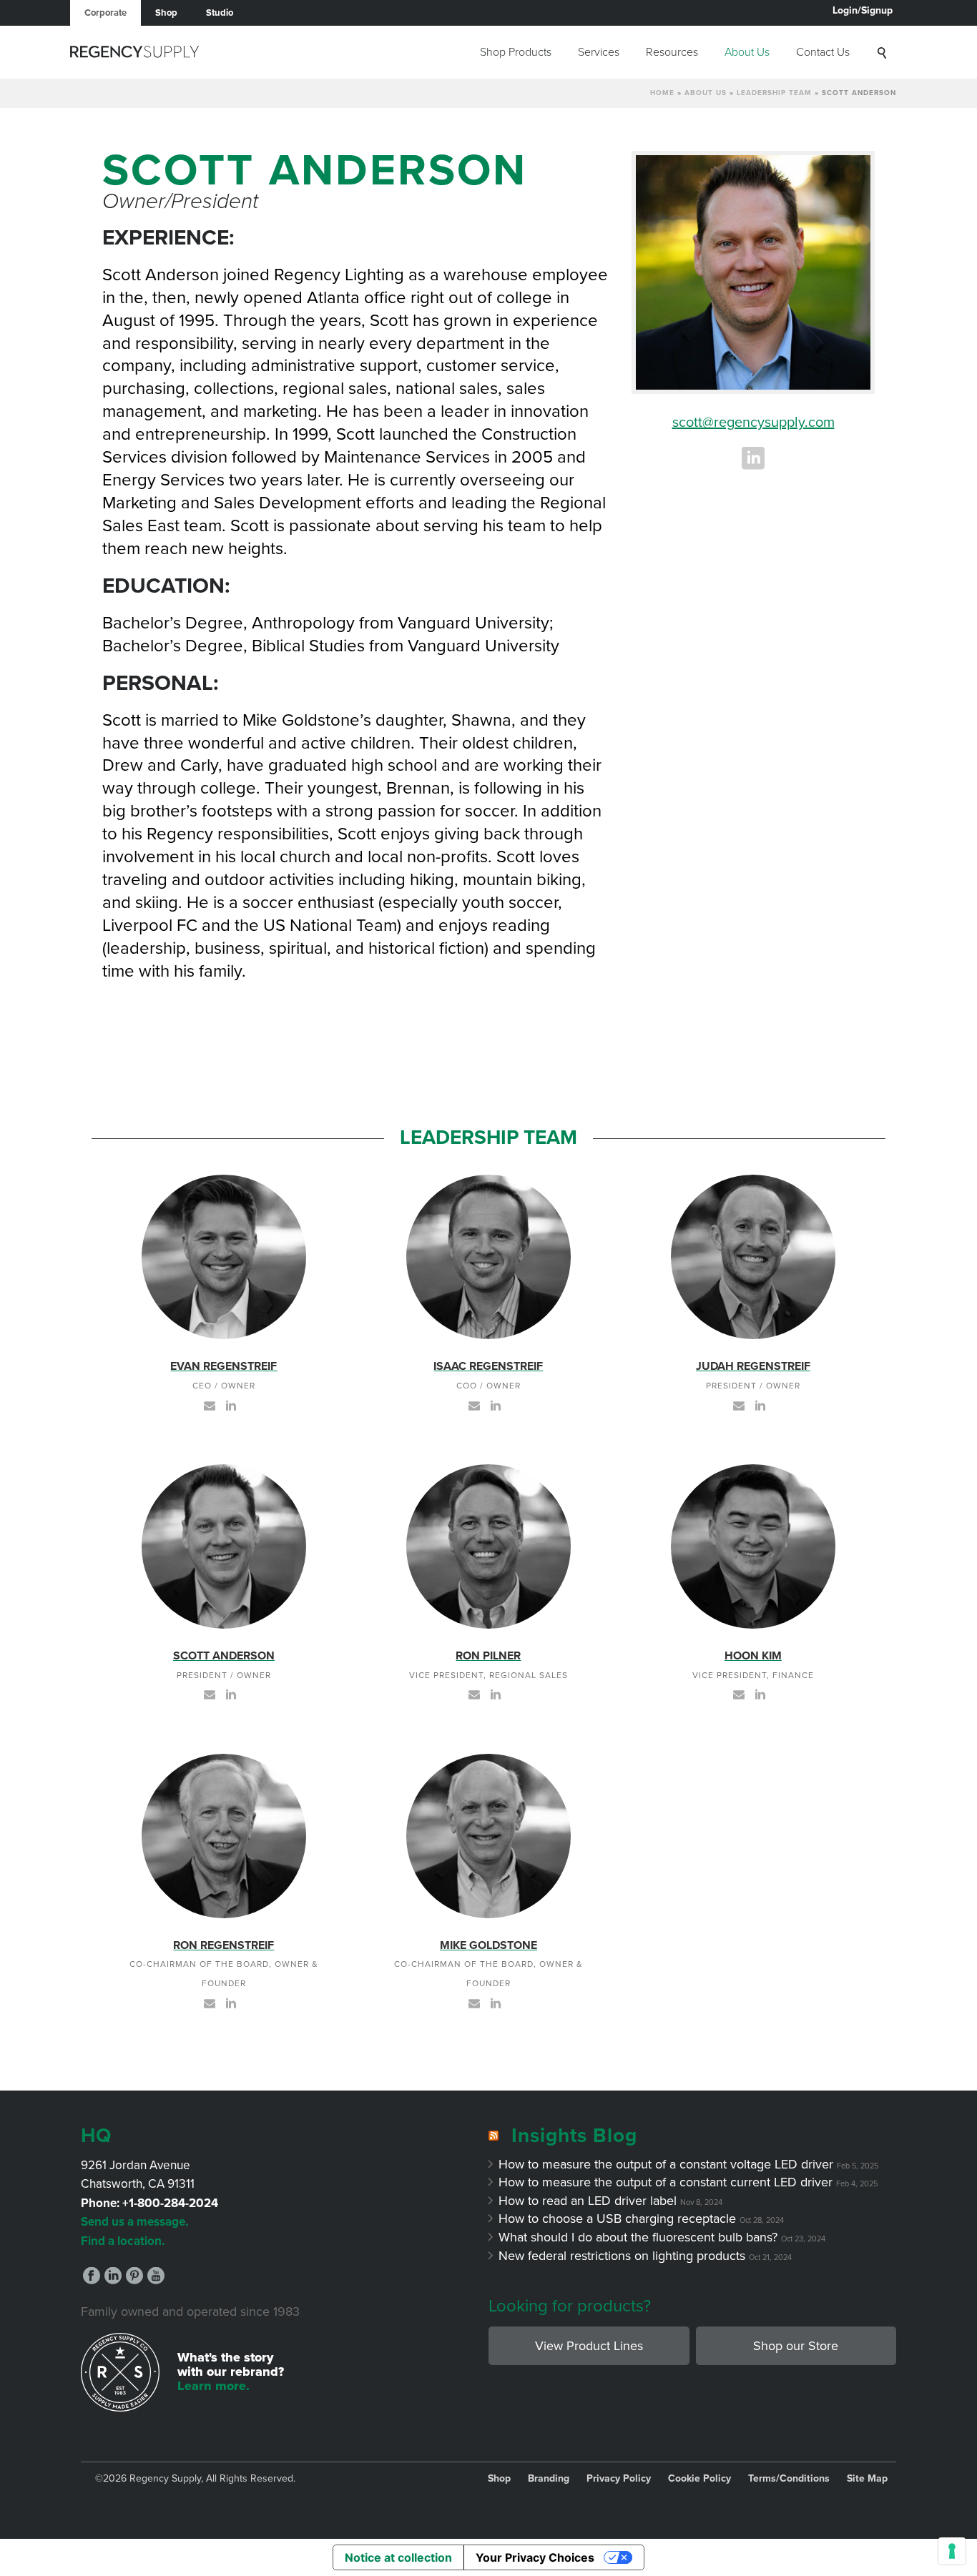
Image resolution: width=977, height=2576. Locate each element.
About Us (747, 52)
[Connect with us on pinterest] (134, 2277)
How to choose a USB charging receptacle (618, 2219)
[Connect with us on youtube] (156, 2277)
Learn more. (213, 2386)
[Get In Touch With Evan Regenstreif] (210, 1404)
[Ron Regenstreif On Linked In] (231, 2002)
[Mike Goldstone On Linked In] (496, 2002)
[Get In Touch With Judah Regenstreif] (739, 1404)
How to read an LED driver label (588, 2201)
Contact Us (823, 52)
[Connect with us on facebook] (92, 2277)
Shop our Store (796, 2346)
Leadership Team (774, 93)
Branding (549, 2479)
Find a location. (123, 2241)
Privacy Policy (619, 2479)
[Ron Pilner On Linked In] (496, 1694)
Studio (220, 13)
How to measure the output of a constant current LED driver (666, 2182)
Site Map (867, 2479)
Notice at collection (398, 2557)
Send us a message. (134, 2222)
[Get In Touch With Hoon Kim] (739, 1694)
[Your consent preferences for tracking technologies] (952, 2551)
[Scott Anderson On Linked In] (231, 1694)
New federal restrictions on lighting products (622, 2256)
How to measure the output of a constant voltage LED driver (666, 2164)
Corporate (105, 13)
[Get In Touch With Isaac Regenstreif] (474, 1404)
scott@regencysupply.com (753, 423)
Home (662, 93)
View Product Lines (589, 2346)
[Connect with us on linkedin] (113, 2277)
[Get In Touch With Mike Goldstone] (474, 2002)
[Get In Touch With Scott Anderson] (210, 1694)
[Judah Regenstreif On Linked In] (760, 1404)
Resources (672, 52)
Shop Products (516, 52)
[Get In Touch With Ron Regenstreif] (210, 2002)
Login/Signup (863, 10)
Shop (166, 13)
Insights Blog (574, 2136)
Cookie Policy (699, 2479)
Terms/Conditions (789, 2479)
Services (599, 52)
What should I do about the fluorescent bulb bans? (638, 2237)
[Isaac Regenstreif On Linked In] (496, 1404)
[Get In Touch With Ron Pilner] (474, 1694)
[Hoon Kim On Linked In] (760, 1694)
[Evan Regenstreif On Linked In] (231, 1404)
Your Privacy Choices (535, 2557)
